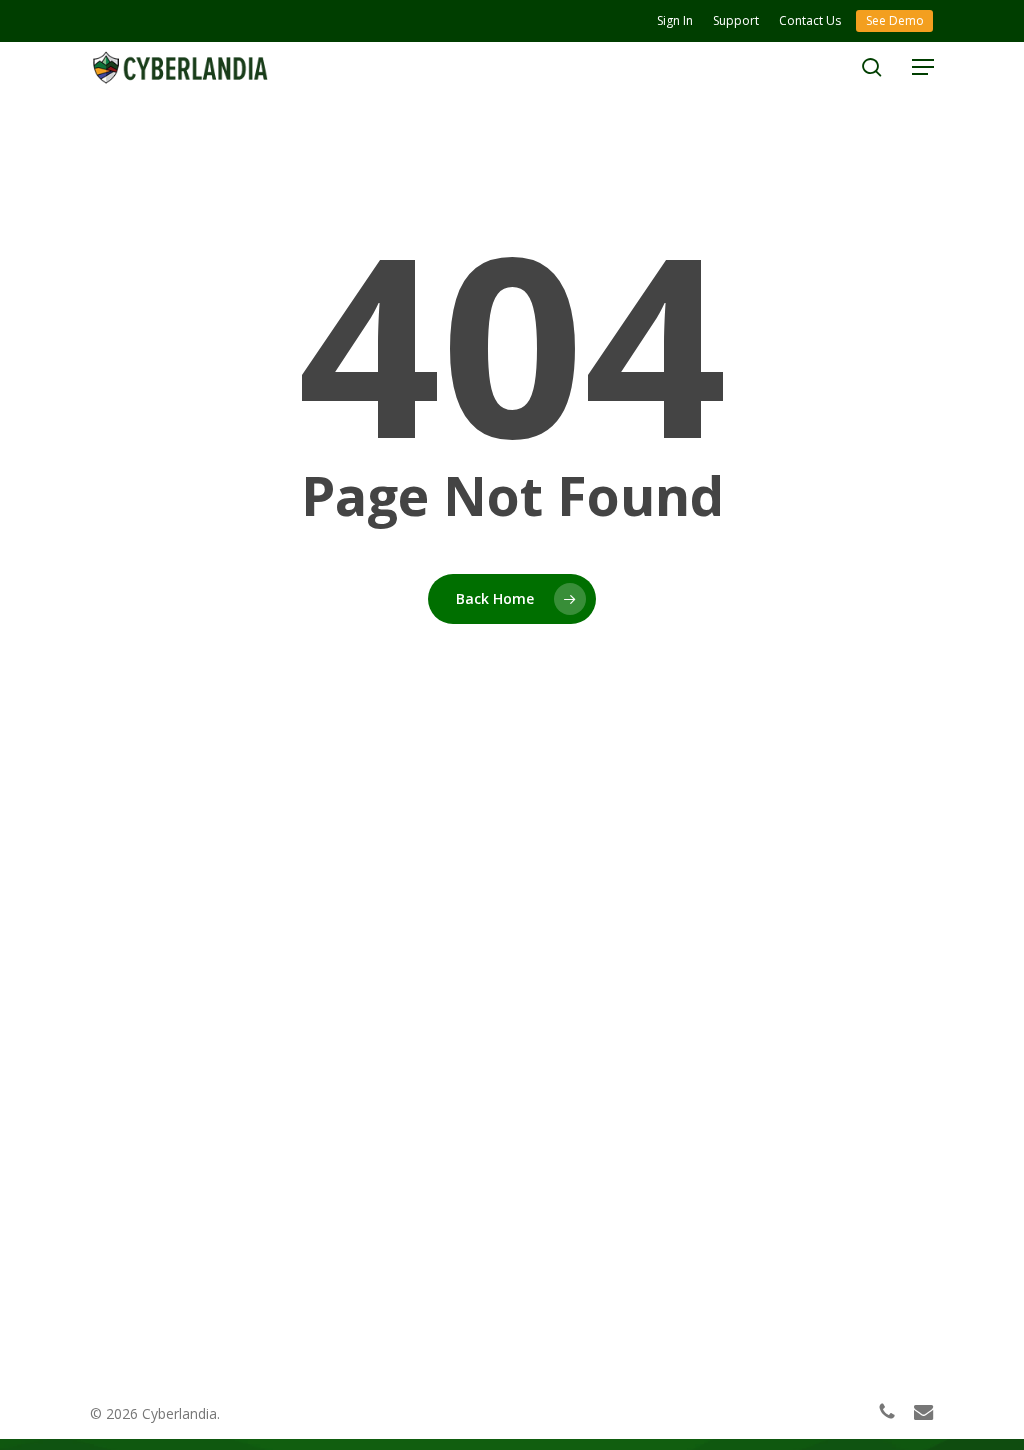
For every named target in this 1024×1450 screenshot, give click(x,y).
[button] (923, 67)
